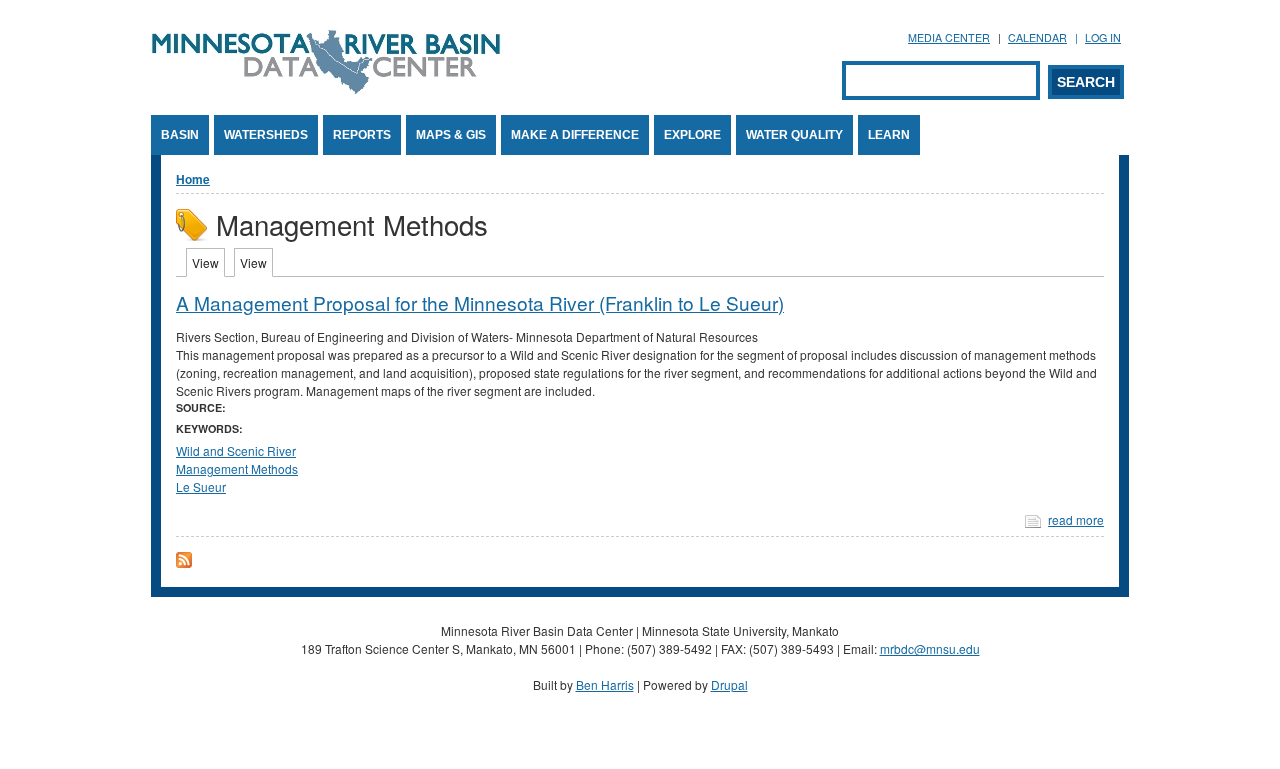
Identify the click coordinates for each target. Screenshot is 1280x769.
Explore (692, 135)
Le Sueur (201, 486)
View (208, 262)
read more (1076, 519)
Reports (362, 135)
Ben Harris (605, 684)
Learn (889, 135)
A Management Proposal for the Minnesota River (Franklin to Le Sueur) (480, 302)
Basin (180, 135)
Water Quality (794, 135)
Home (193, 179)
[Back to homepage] (326, 88)
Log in (1103, 37)
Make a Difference (575, 135)
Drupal (729, 684)
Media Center (949, 37)
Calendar (1037, 37)
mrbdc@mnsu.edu (930, 648)
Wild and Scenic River (236, 450)
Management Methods (237, 468)
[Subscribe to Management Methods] (184, 562)
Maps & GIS (451, 135)
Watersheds (266, 135)
